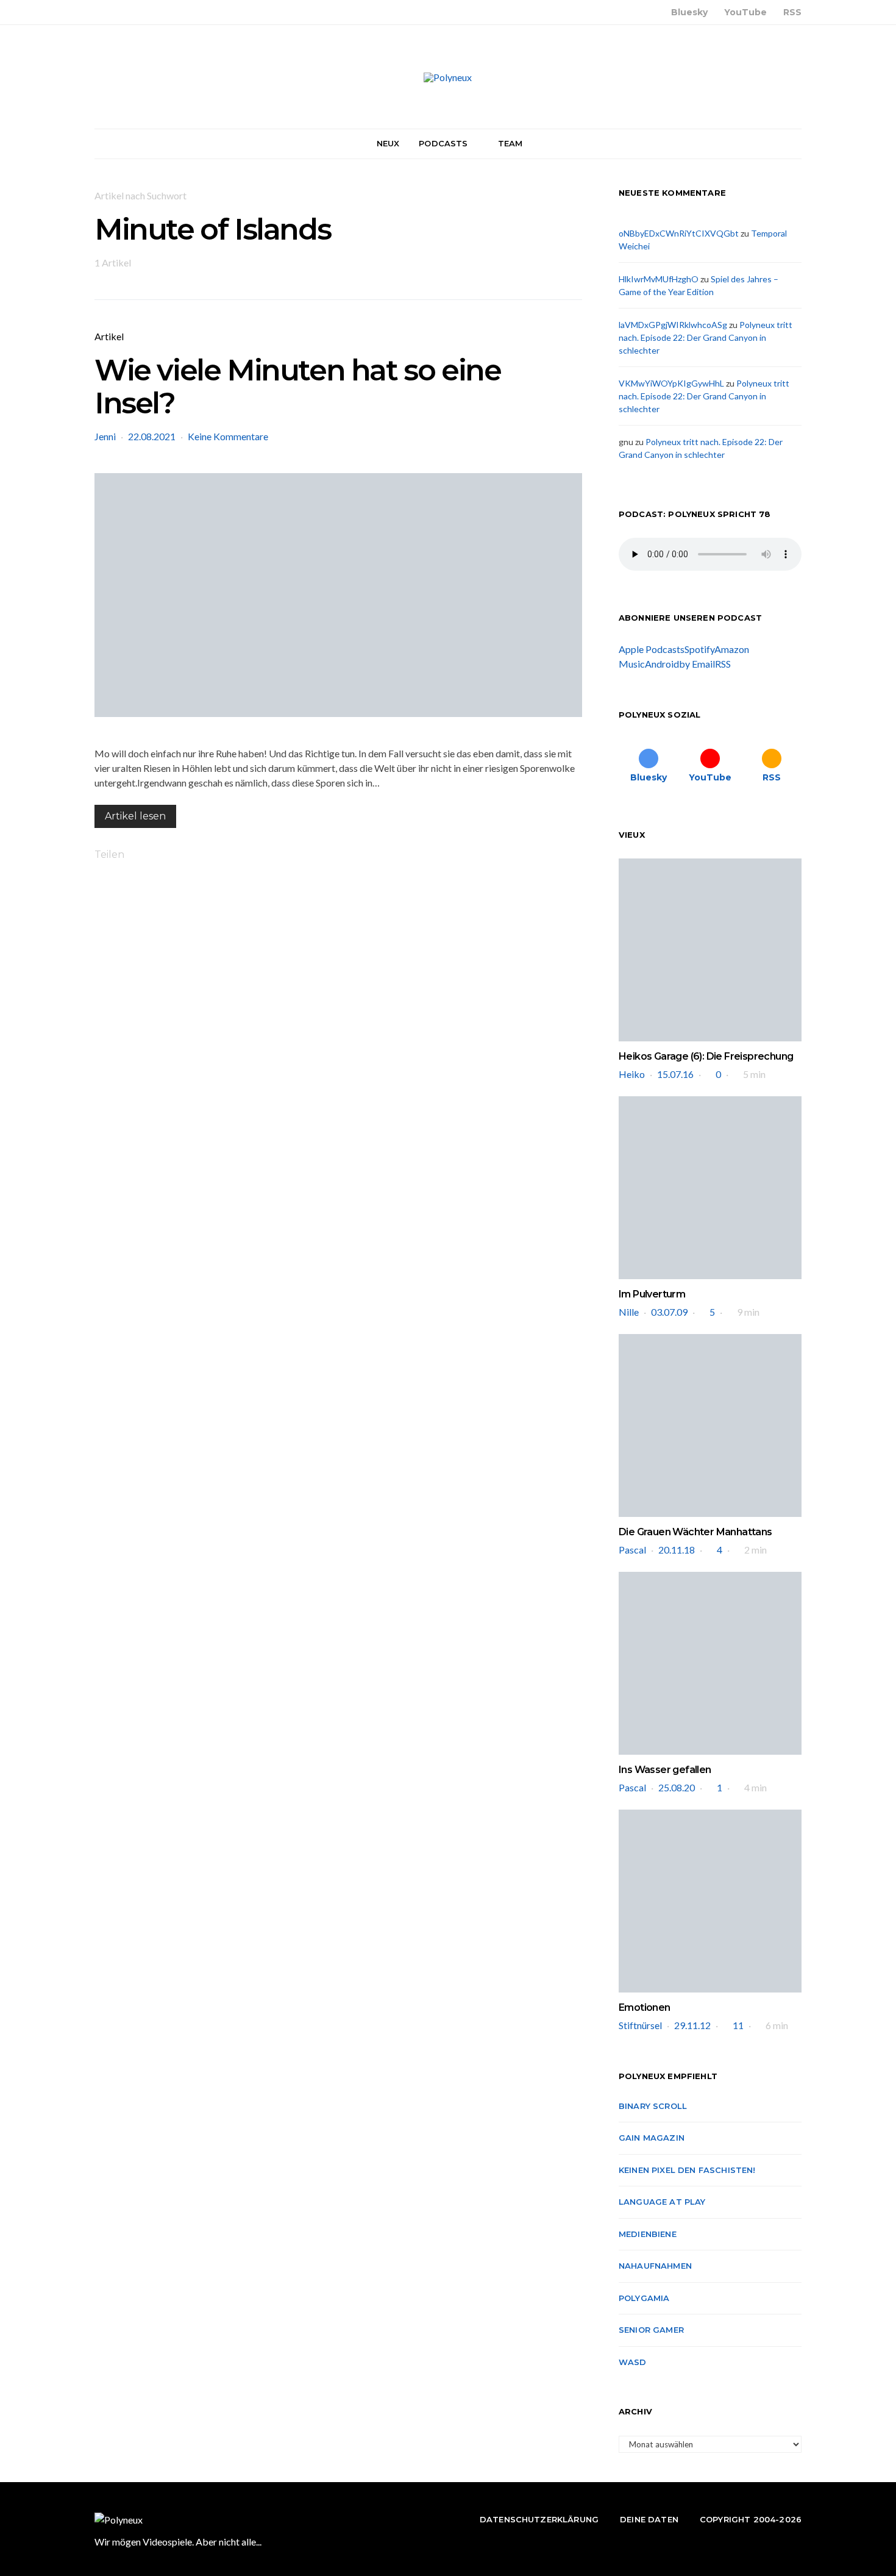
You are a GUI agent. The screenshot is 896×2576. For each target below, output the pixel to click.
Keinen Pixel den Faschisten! (687, 2170)
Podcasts (443, 143)
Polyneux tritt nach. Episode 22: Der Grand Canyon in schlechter (706, 337)
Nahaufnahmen (655, 2266)
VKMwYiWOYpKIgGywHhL (671, 383)
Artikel (109, 336)
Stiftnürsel (640, 2025)
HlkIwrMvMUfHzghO (659, 279)
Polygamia (644, 2298)
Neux (388, 143)
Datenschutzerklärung (539, 2519)
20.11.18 (677, 1550)
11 (738, 2025)
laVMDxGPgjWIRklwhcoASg (673, 325)
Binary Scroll (653, 2106)
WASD (633, 2362)
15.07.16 (675, 1074)
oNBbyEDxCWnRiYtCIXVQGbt (679, 233)
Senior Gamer (651, 2330)
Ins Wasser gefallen (665, 1770)
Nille (629, 1312)
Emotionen (645, 2007)
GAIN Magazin (652, 2138)
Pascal (632, 1550)
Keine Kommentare (228, 436)
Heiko (632, 1074)
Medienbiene (648, 2234)
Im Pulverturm (652, 1294)
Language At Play (662, 2202)
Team (510, 143)
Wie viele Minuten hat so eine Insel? (297, 387)
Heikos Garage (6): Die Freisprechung (706, 1056)
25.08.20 (677, 1787)
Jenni (105, 436)
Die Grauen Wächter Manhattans (695, 1532)
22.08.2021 (152, 436)
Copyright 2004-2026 (751, 2519)
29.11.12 (692, 2025)
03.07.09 (669, 1312)
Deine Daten (649, 2519)
